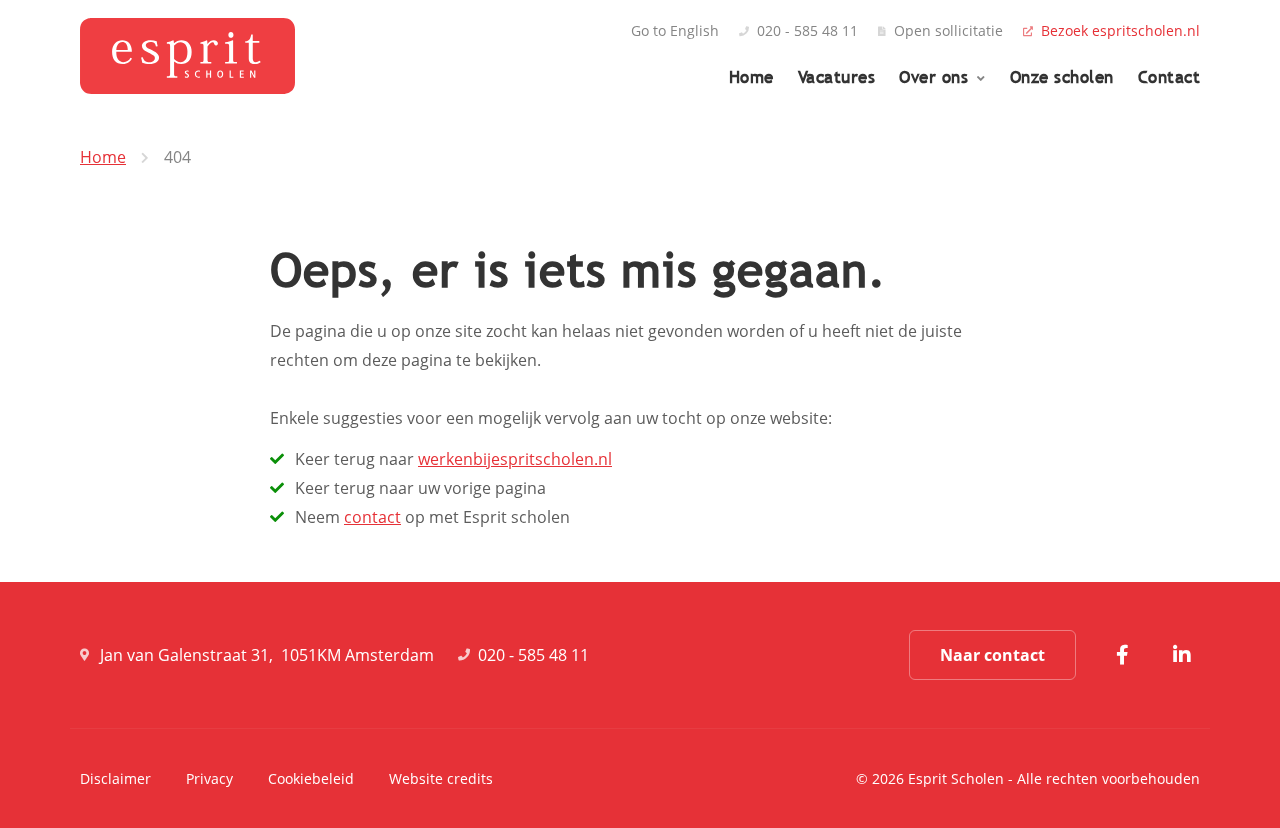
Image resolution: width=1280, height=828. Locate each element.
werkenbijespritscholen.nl (515, 459)
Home (751, 77)
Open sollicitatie (948, 31)
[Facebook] (1122, 655)
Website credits (441, 778)
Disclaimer (115, 778)
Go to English (675, 31)
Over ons (936, 77)
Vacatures (837, 77)
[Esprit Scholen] (187, 56)
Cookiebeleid (311, 778)
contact (372, 517)
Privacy (209, 778)
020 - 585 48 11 (807, 31)
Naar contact (992, 655)
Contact (1169, 77)
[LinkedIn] (1182, 655)
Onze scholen (1062, 77)
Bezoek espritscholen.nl (1120, 31)
